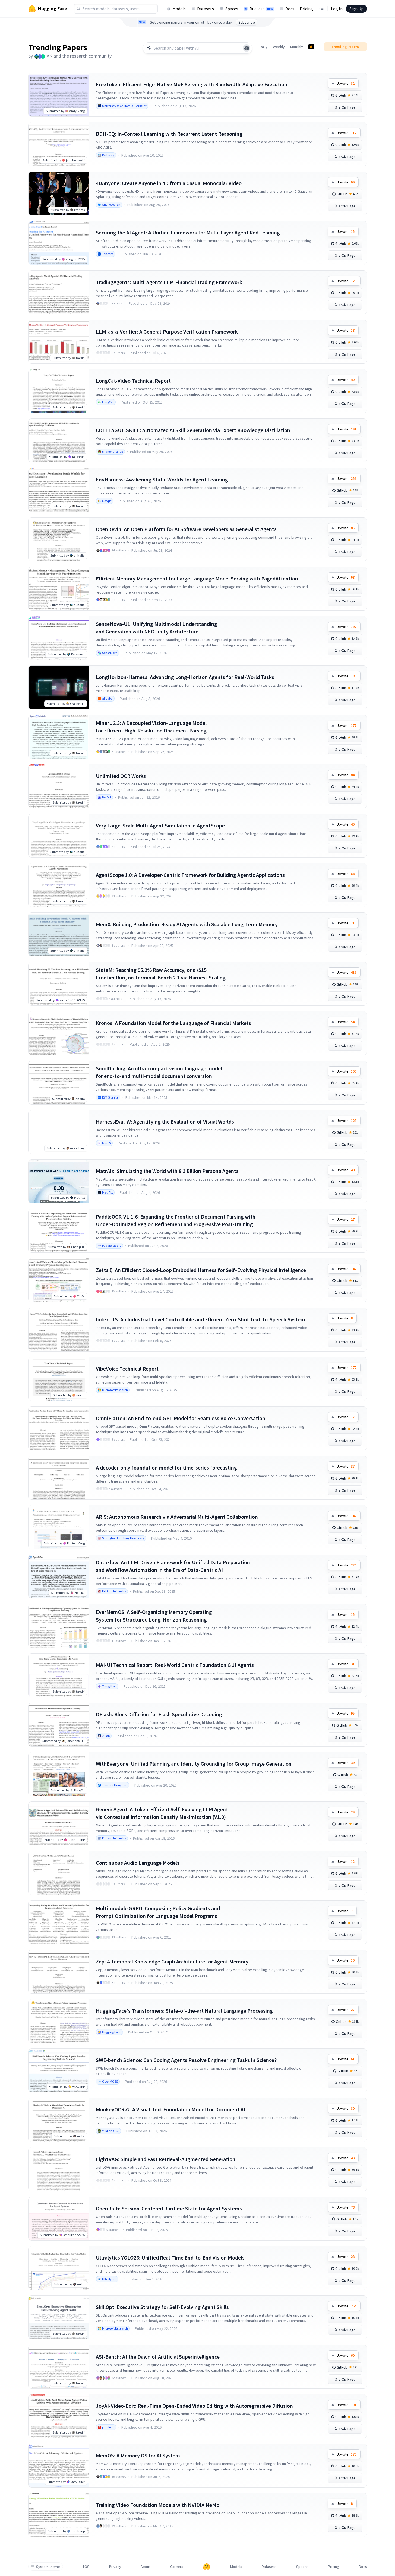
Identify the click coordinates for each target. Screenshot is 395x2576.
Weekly (279, 47)
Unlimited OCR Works (121, 776)
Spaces (232, 9)
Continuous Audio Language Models (138, 1863)
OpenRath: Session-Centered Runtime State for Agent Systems (169, 2208)
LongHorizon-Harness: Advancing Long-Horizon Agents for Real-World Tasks (185, 677)
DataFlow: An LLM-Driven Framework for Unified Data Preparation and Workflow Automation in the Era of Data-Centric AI (173, 1566)
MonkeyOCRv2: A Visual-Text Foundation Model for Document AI (170, 2109)
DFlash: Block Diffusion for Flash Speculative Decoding (159, 1714)
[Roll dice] (247, 48)
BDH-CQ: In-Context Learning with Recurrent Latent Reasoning (169, 134)
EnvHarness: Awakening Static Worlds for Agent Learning (162, 479)
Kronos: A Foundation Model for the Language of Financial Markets (173, 1023)
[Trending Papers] (311, 47)
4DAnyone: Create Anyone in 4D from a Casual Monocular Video (169, 183)
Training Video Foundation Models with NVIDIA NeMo (158, 2505)
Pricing (306, 9)
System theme (48, 2567)
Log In (337, 9)
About (146, 2567)
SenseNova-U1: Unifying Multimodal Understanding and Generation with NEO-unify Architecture (157, 628)
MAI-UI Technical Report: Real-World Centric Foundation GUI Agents (175, 1665)
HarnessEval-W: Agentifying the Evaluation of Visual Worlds (165, 1122)
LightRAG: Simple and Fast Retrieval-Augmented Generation (166, 2159)
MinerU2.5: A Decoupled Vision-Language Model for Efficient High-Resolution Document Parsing (151, 727)
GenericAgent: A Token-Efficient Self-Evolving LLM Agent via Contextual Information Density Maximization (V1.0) (162, 1813)
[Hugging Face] (207, 2567)
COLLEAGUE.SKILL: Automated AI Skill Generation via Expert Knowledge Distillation (193, 430)
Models (179, 9)
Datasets (206, 9)
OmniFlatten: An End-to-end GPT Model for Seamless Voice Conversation (181, 1418)
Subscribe (247, 22)
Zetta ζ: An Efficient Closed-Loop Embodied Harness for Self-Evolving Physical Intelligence (201, 1270)
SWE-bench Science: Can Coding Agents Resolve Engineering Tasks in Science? (186, 2060)
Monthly (297, 47)
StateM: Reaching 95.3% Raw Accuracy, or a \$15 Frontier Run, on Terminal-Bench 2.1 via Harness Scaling (161, 974)
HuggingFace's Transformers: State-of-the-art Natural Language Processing (184, 2011)
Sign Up (356, 9)
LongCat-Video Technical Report (133, 381)
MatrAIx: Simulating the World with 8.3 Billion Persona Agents (167, 1171)
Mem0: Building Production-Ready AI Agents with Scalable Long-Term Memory (187, 924)
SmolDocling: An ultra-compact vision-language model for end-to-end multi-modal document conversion (159, 1072)
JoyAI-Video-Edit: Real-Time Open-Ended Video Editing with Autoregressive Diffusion (194, 2406)
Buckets (261, 9)
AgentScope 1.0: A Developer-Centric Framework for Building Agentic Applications (190, 875)
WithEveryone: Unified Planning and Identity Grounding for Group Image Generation (194, 1764)
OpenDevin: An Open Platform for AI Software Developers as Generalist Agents (186, 529)
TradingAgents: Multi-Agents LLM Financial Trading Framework (169, 282)
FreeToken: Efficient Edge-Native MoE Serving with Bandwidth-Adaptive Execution (192, 84)
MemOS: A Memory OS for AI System (138, 2455)
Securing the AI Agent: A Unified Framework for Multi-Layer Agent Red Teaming (188, 232)
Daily (264, 47)
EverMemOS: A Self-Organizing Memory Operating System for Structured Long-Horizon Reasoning (154, 1616)
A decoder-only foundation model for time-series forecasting (166, 1468)
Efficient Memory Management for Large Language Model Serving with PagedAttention (197, 578)
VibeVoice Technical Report (127, 1368)
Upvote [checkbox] (346, 83)
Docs (290, 9)
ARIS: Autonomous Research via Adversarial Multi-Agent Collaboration (177, 1517)
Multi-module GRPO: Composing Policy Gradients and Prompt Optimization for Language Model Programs (158, 1912)
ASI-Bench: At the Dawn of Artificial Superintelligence (158, 2357)
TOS (86, 2567)
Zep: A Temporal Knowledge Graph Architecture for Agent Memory (172, 1961)
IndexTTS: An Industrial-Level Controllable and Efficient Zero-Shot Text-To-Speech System (200, 1319)
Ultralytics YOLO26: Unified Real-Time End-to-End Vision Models (170, 2258)
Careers (177, 2567)
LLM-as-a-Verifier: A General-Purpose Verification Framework (167, 331)
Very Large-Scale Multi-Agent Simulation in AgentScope (160, 825)
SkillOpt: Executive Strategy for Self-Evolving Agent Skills (162, 2307)
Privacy (115, 2567)
